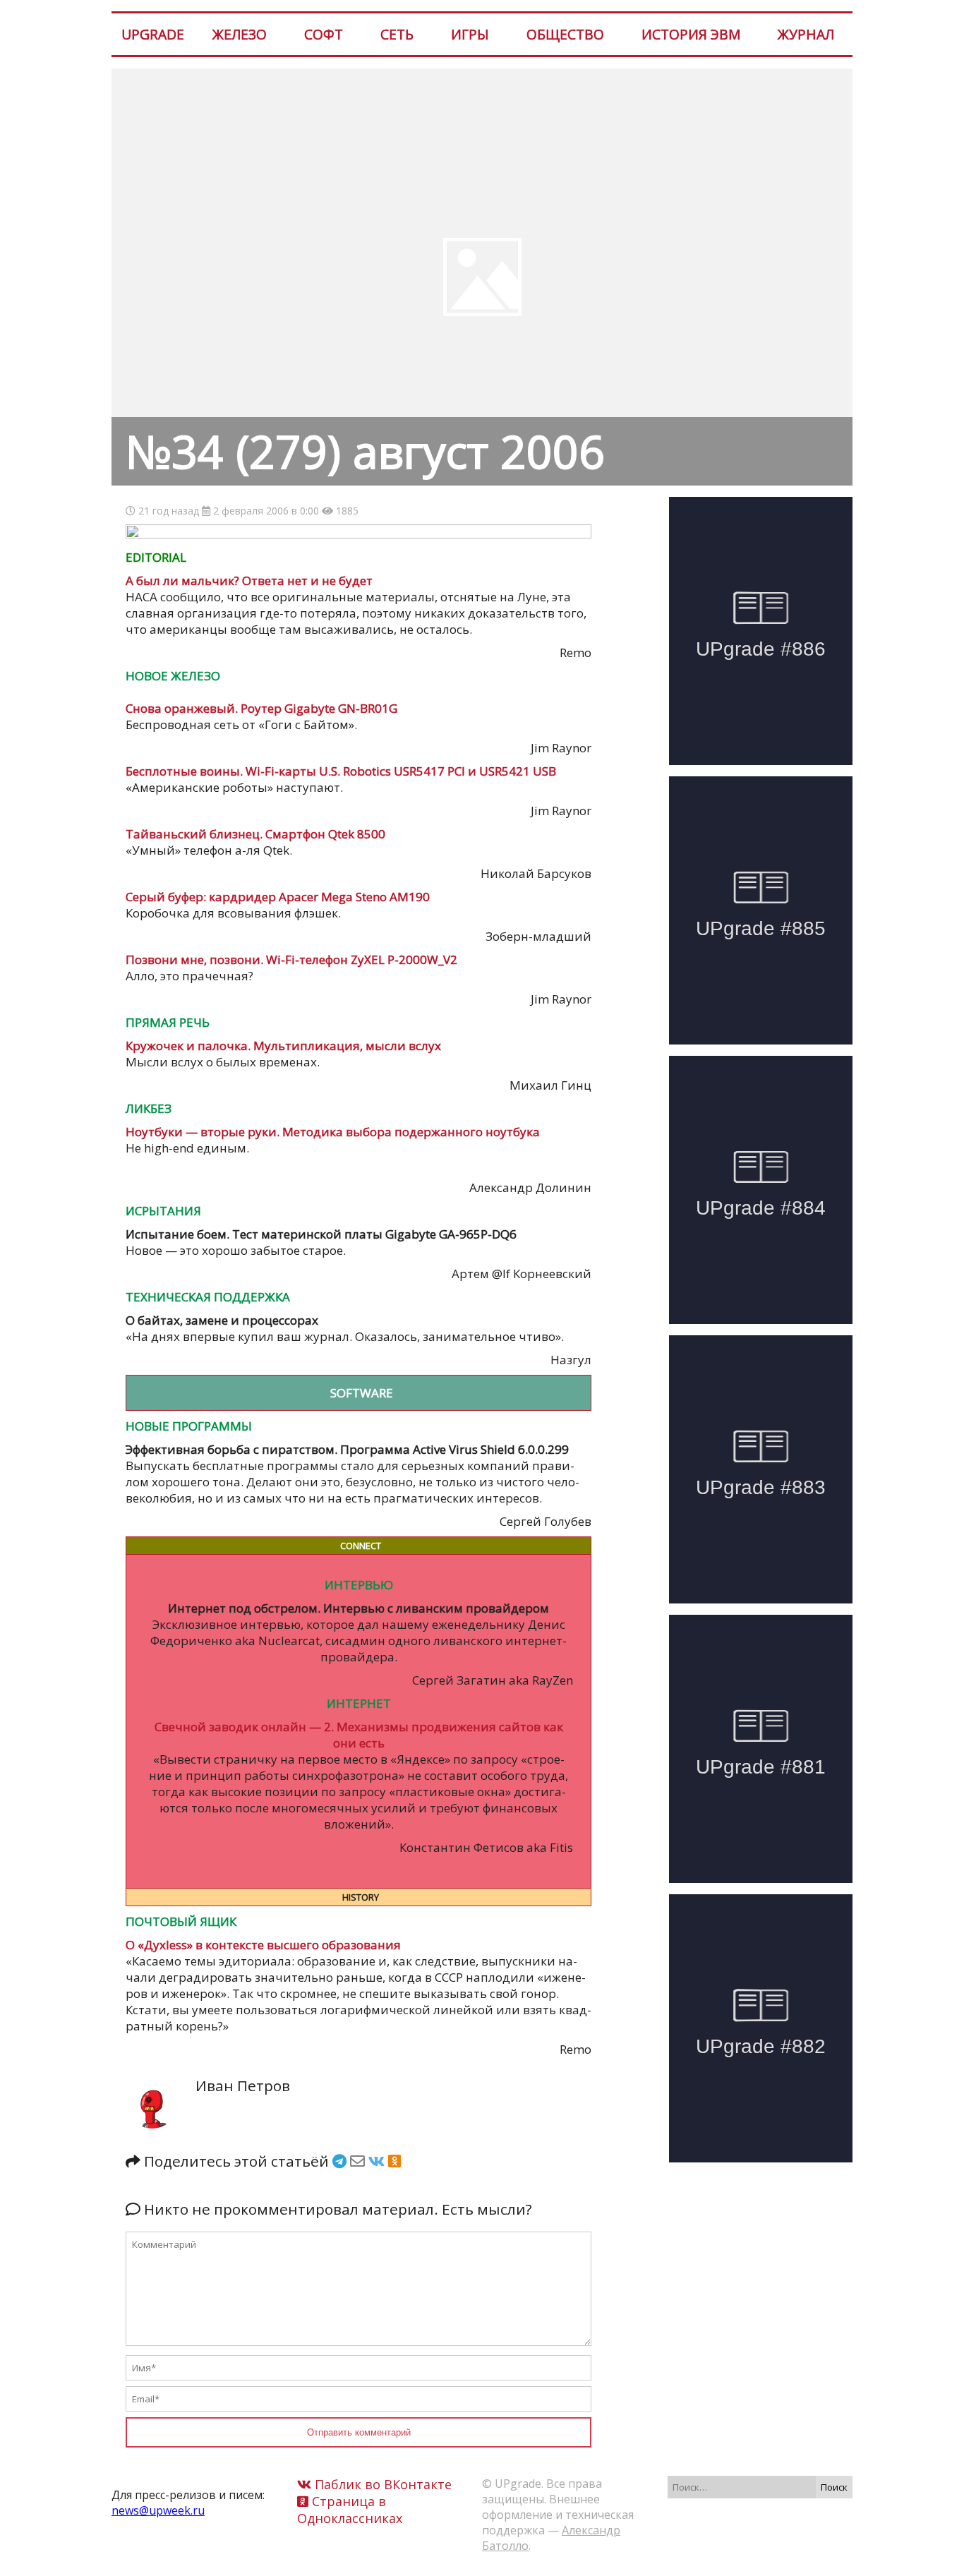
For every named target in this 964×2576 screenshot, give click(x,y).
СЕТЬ (397, 34)
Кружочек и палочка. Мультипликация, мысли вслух (283, 1046)
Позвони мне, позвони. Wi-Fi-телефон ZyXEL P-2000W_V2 (291, 959)
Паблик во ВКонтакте (381, 2484)
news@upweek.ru (158, 2510)
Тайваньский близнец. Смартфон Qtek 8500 (255, 834)
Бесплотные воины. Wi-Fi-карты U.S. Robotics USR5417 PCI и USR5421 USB (341, 771)
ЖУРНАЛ (806, 34)
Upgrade (153, 34)
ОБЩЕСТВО (565, 34)
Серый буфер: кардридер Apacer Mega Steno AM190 (278, 897)
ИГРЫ (470, 34)
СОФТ (324, 34)
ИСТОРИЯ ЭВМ (691, 34)
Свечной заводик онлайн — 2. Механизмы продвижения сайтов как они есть (359, 1735)
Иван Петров (243, 2086)
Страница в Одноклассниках (350, 2510)
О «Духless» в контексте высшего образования (263, 1945)
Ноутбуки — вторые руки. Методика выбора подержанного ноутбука (333, 1132)
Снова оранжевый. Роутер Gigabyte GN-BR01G (261, 708)
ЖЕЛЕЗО (240, 34)
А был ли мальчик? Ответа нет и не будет (249, 580)
